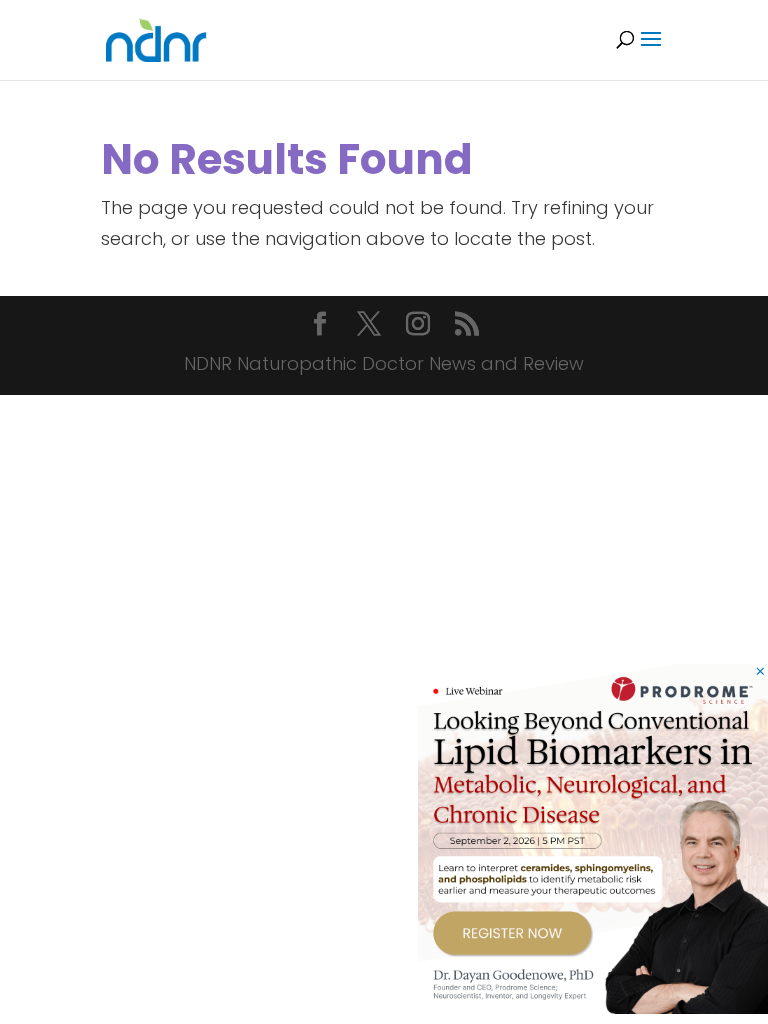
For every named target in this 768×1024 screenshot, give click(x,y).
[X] (369, 326)
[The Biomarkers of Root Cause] (593, 1007)
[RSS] (467, 326)
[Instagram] (418, 326)
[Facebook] (320, 326)
